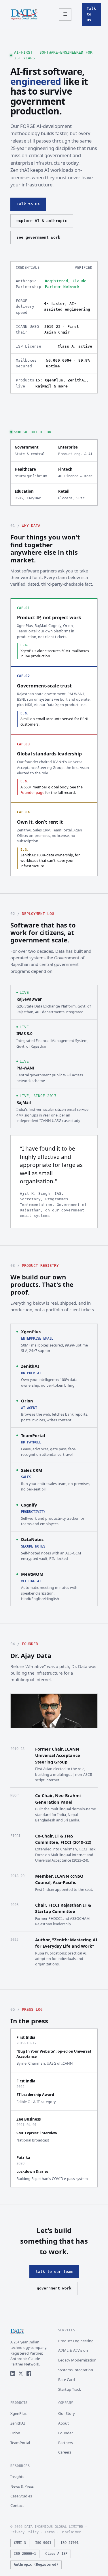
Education (28, 494)
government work (54, 2288)
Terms (50, 2532)
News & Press (22, 2486)
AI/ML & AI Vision (73, 2350)
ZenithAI (30, 1366)
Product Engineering (76, 2341)
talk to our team (54, 2272)
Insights (17, 2476)
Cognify (29, 1505)
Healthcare (31, 472)
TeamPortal (33, 1435)
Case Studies (21, 2496)
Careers (65, 2452)
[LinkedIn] (13, 2374)
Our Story (67, 2413)
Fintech (75, 472)
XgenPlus (31, 1332)
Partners (66, 2443)
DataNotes (32, 1539)
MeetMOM (32, 1574)
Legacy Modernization (77, 2360)
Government (30, 450)
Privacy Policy (24, 2532)
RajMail (24, 1102)
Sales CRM (32, 1470)
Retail (71, 494)
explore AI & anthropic (42, 221)
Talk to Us (91, 14)
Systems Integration (76, 2370)
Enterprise (75, 450)
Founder (66, 2433)
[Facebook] (29, 2374)
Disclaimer (71, 2532)
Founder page (32, 793)
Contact (17, 2505)
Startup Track (70, 2389)
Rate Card (67, 2380)
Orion (27, 1401)
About (64, 2423)
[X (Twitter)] (21, 2374)
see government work (38, 237)
